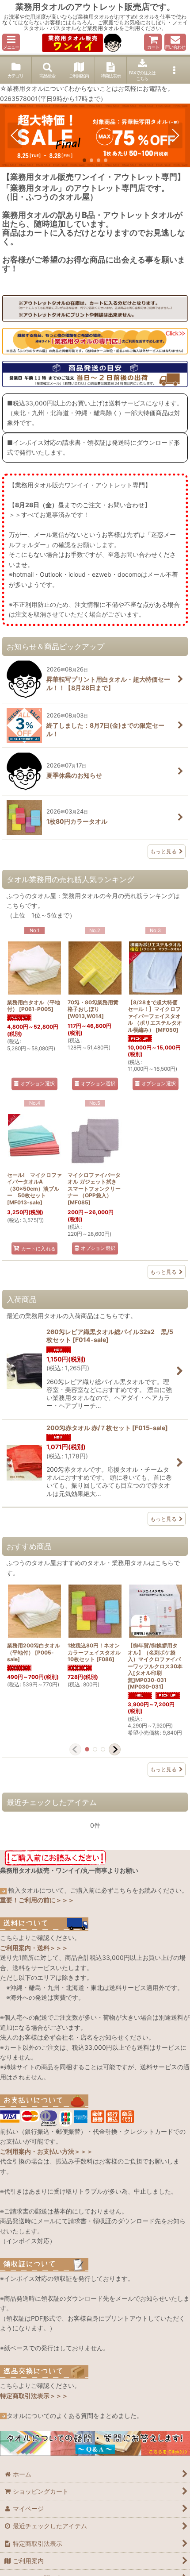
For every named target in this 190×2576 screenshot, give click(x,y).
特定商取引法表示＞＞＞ (34, 2396)
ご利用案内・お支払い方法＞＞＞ (46, 2151)
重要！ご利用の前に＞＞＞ (37, 1900)
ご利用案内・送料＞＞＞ (34, 1948)
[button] (11, 42)
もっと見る (163, 851)
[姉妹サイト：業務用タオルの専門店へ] (95, 340)
